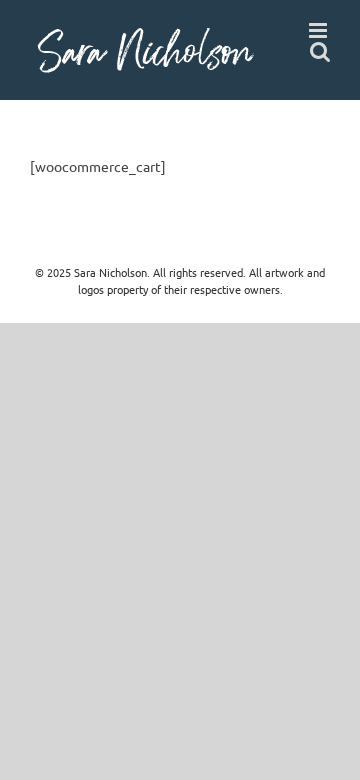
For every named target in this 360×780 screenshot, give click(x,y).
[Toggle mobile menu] (319, 30)
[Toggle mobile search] (320, 51)
